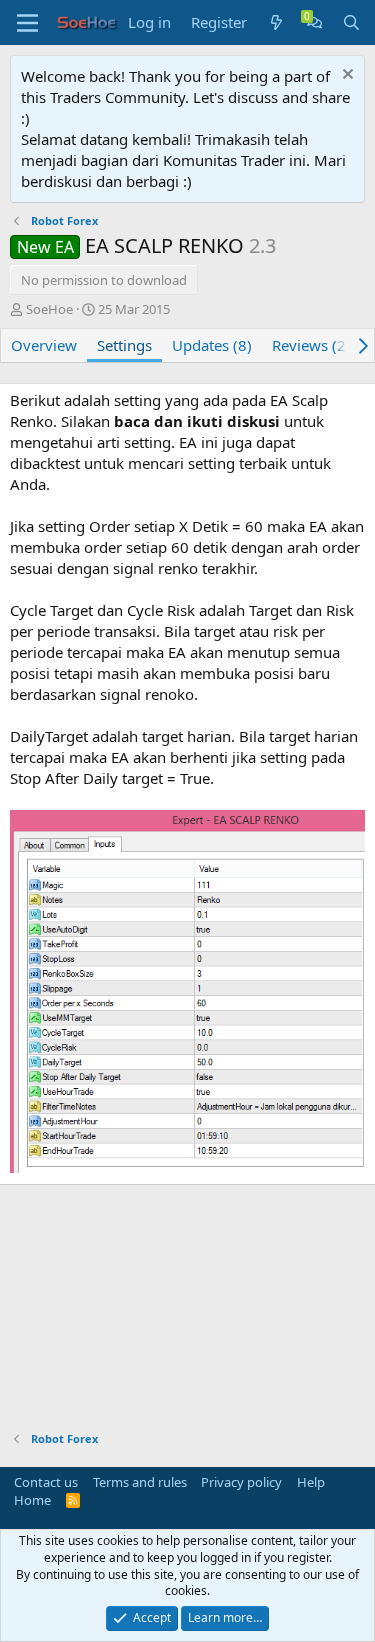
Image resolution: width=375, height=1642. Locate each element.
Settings (124, 345)
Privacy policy (241, 1482)
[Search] (351, 22)
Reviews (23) (316, 345)
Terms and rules (140, 1482)
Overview (44, 345)
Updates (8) (212, 345)
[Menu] (27, 23)
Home (32, 1500)
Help (311, 1482)
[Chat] (314, 22)
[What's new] (276, 22)
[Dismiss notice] (345, 76)
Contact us (46, 1482)
